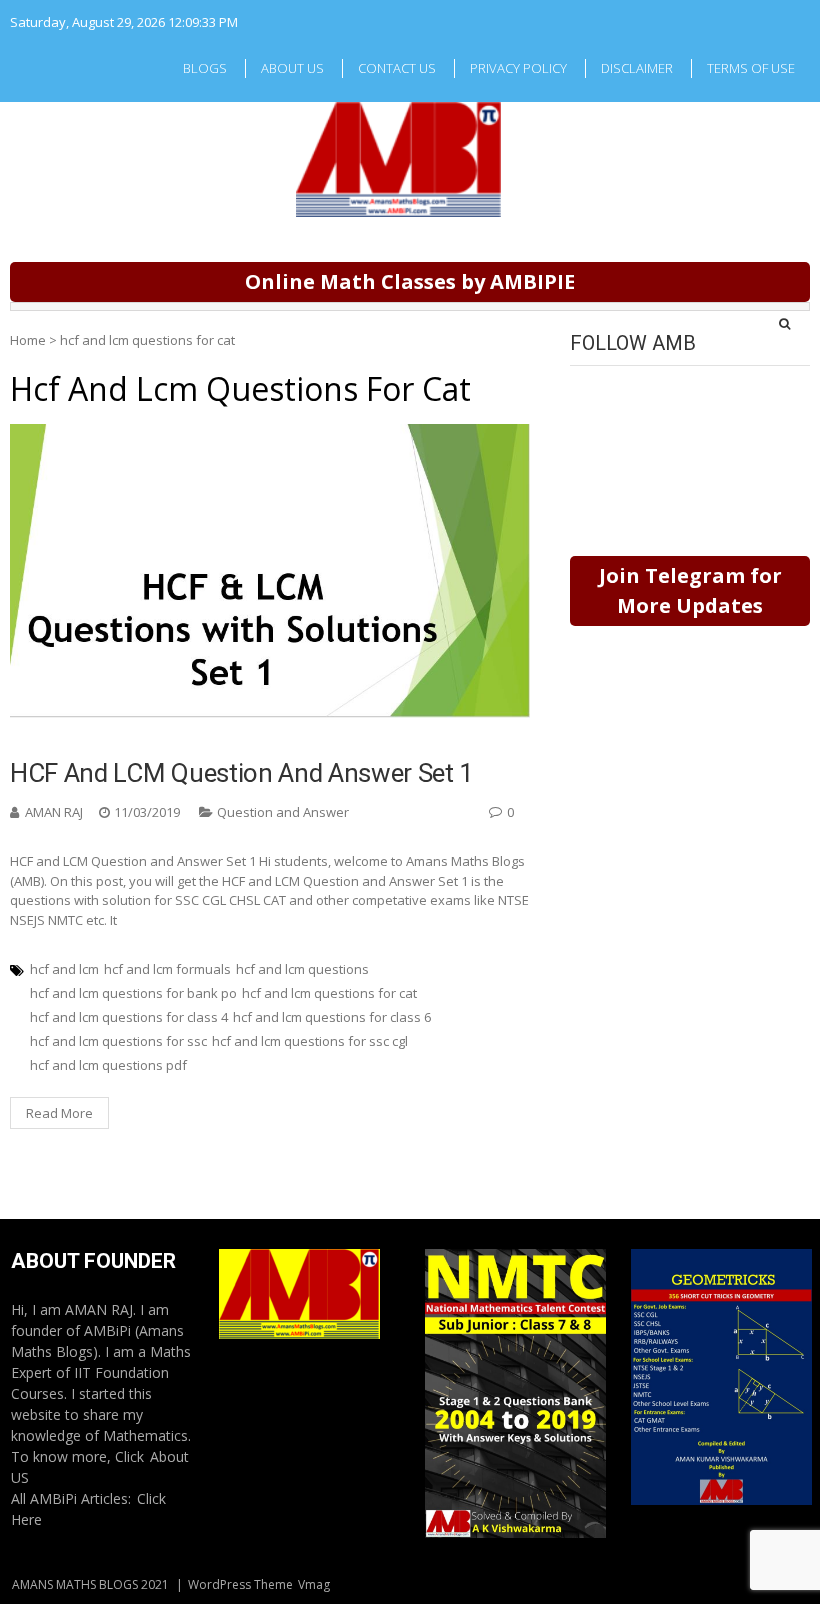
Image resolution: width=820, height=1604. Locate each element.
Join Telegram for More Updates (690, 590)
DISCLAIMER (637, 68)
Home (28, 340)
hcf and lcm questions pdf (108, 1065)
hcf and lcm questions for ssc (118, 1041)
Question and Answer (283, 812)
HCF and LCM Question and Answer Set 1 (242, 773)
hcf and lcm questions (302, 969)
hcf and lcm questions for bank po (133, 993)
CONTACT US (397, 68)
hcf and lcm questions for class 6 (332, 1017)
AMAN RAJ (54, 812)
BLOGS (205, 68)
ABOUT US (292, 68)
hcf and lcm (64, 969)
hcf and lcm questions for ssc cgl (310, 1041)
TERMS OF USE (751, 68)
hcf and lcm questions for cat (329, 993)
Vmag (314, 1584)
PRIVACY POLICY (518, 68)
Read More (59, 1113)
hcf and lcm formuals (167, 969)
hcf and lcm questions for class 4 (129, 1017)
